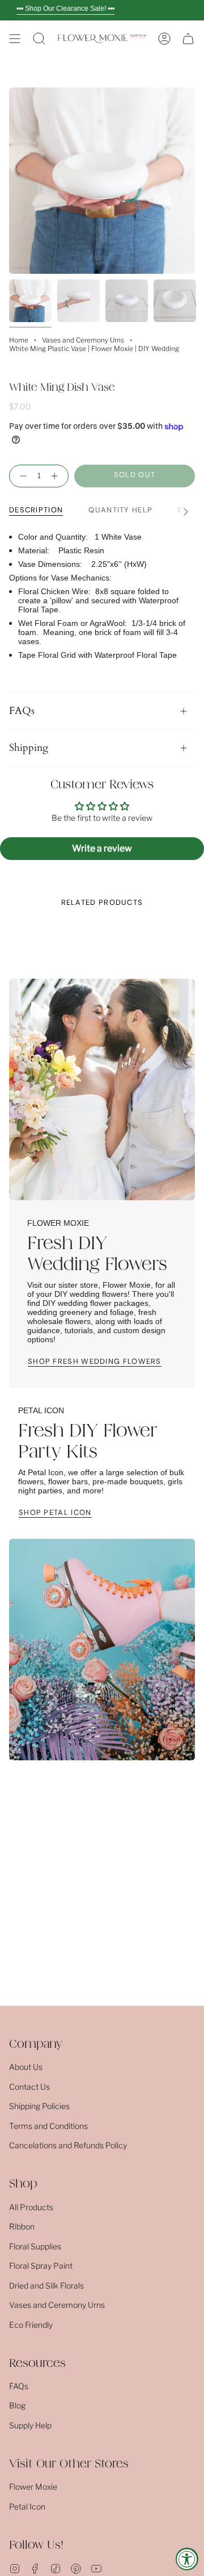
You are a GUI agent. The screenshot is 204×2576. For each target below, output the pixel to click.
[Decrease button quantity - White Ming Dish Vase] (21, 476)
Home (19, 340)
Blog (17, 2405)
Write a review (102, 848)
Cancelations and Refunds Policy (68, 2145)
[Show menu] (15, 39)
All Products (31, 2207)
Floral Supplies (35, 2246)
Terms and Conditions (48, 2126)
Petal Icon (27, 2506)
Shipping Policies (39, 2106)
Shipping (29, 748)
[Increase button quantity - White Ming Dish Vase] (57, 476)
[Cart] (188, 39)
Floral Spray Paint (41, 2266)
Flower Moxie (33, 2487)
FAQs (22, 711)
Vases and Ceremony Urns (83, 340)
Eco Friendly (31, 2325)
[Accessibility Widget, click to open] (187, 2559)
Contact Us (29, 2087)
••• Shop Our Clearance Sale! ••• (65, 9)
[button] (39, 39)
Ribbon (22, 2226)
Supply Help (30, 2425)
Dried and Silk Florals (46, 2285)
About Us (26, 2067)
